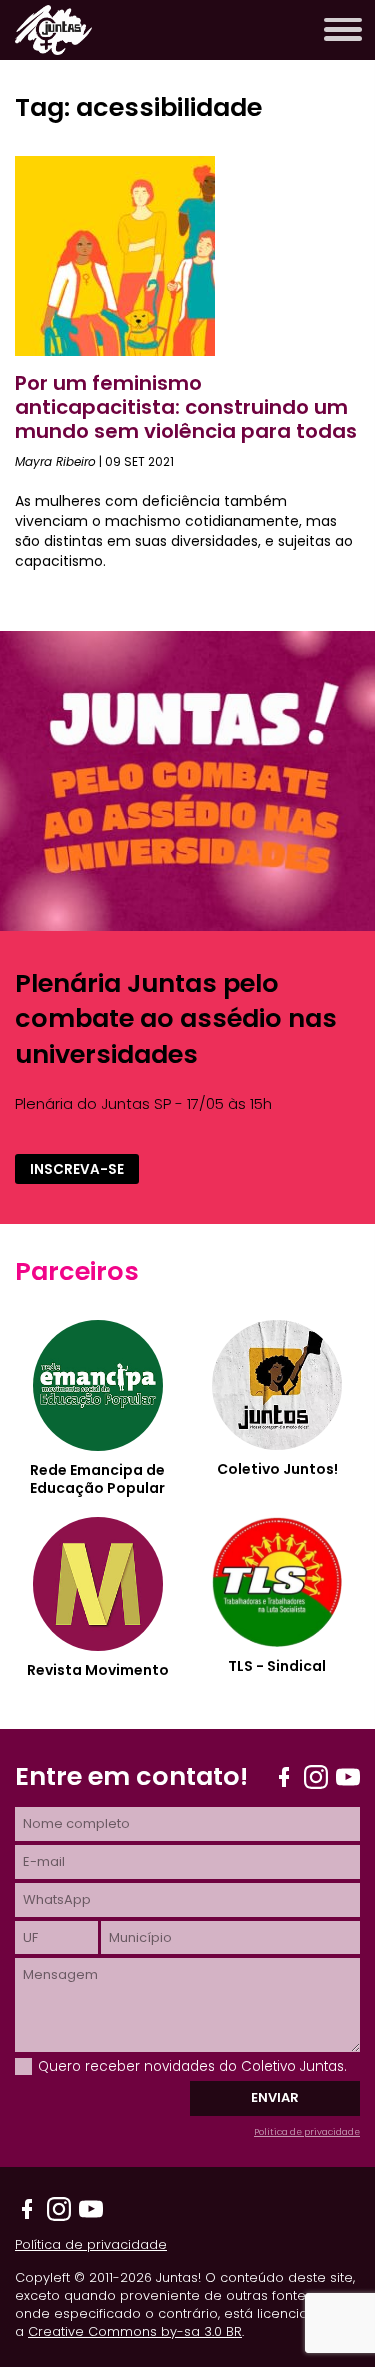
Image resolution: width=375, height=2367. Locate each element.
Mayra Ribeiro (55, 461)
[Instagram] (316, 1777)
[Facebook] (284, 1777)
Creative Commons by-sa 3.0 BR (135, 2331)
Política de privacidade (307, 2132)
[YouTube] (348, 1777)
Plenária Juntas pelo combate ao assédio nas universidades (176, 1018)
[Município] (230, 1937)
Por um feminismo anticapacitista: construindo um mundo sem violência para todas (186, 407)
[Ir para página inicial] (53, 49)
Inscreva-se (77, 1169)
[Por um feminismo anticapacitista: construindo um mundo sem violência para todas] (115, 350)
